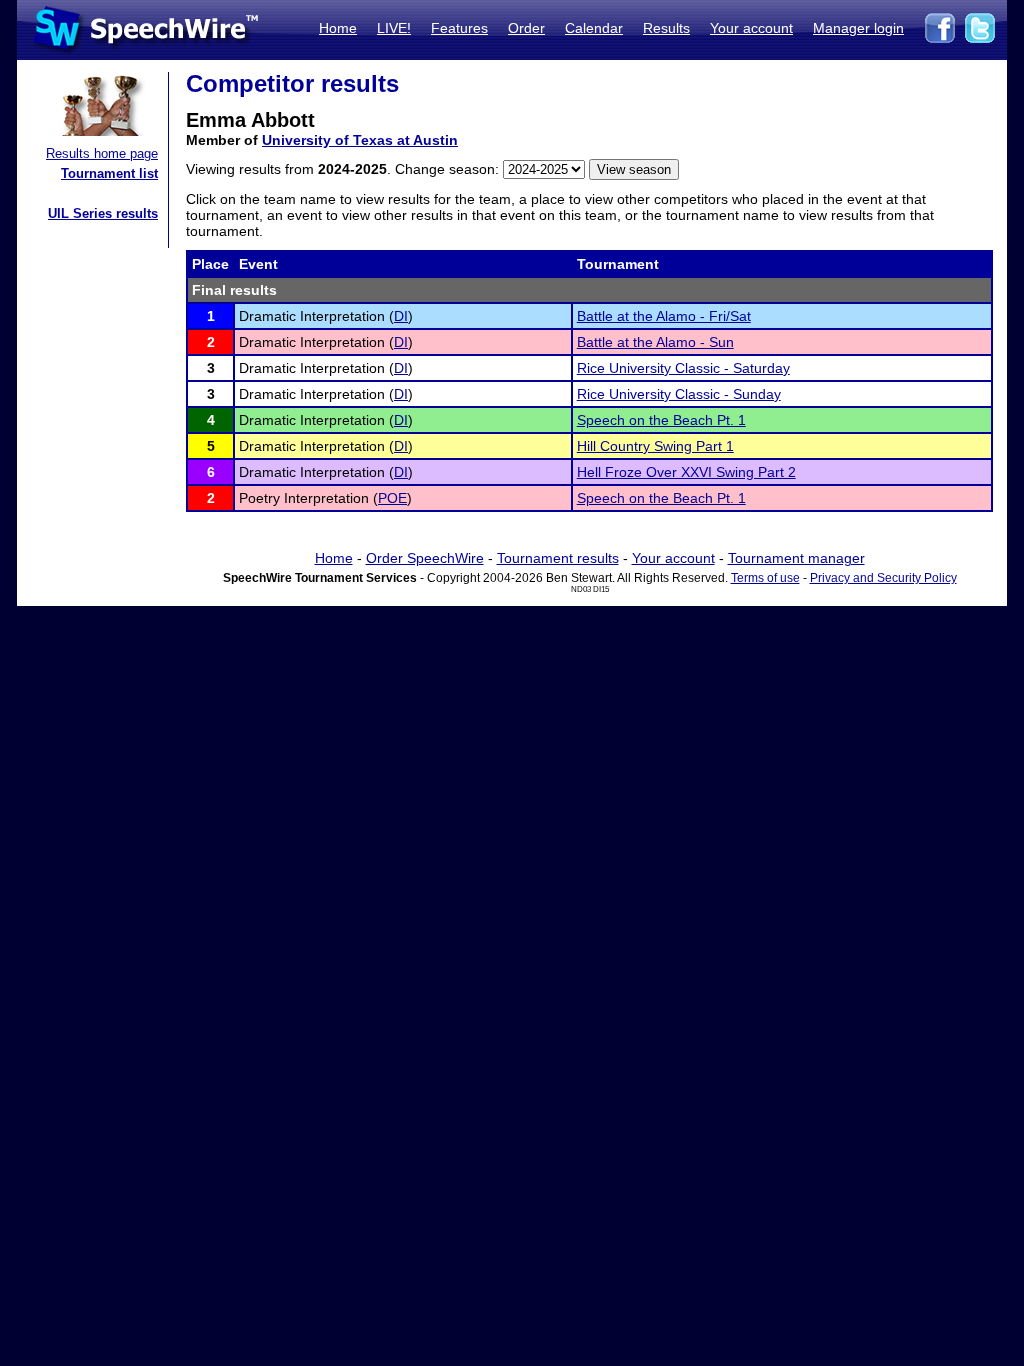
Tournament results (558, 558)
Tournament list (109, 173)
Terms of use (765, 578)
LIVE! (394, 28)
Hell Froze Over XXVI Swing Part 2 (686, 472)
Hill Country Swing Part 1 (655, 446)
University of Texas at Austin (360, 140)
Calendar (594, 28)
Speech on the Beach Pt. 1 (661, 420)
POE (392, 498)
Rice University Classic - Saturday (683, 368)
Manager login (858, 28)
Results (666, 28)
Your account (751, 28)
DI (401, 316)
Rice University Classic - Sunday (679, 394)
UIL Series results (103, 213)
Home (338, 28)
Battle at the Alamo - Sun (655, 342)
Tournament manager (796, 558)
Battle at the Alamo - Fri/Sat (664, 316)
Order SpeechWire (425, 558)
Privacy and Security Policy (883, 578)
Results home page (102, 153)
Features (459, 28)
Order (526, 28)
